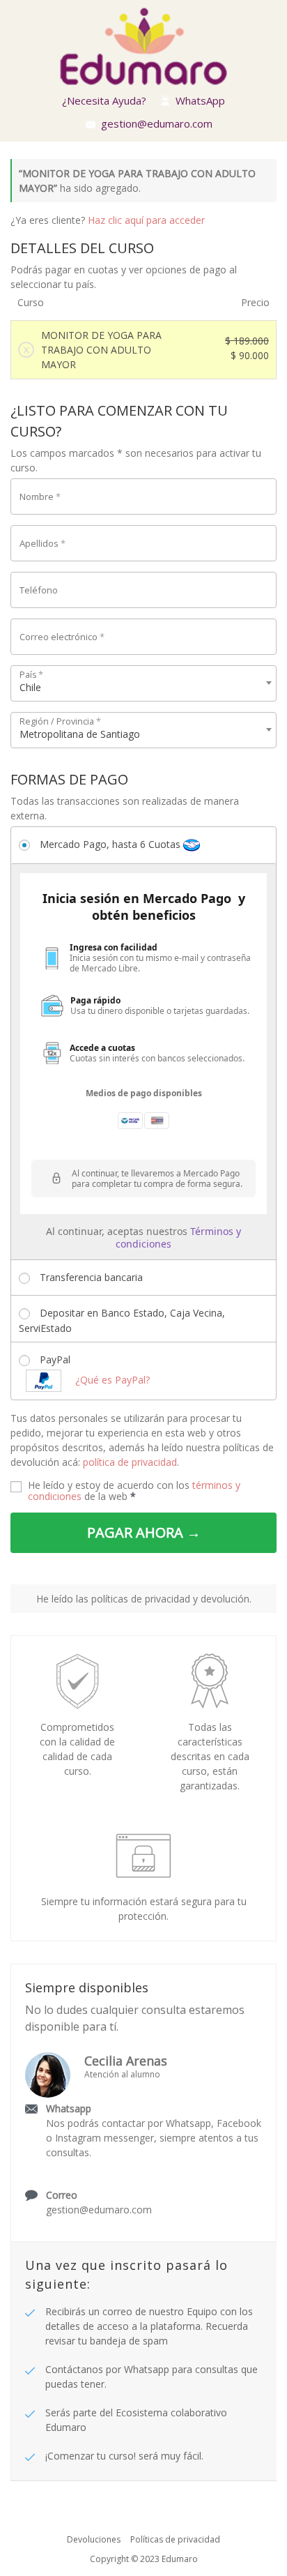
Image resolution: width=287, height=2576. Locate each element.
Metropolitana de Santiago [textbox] (80, 734)
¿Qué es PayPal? (113, 1380)
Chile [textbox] (30, 687)
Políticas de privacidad (175, 2539)
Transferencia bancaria (91, 1277)
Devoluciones (94, 2539)
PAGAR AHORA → (144, 1532)
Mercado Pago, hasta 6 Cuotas (111, 844)
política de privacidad (130, 1462)
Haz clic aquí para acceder (146, 220)
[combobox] (143, 683)
